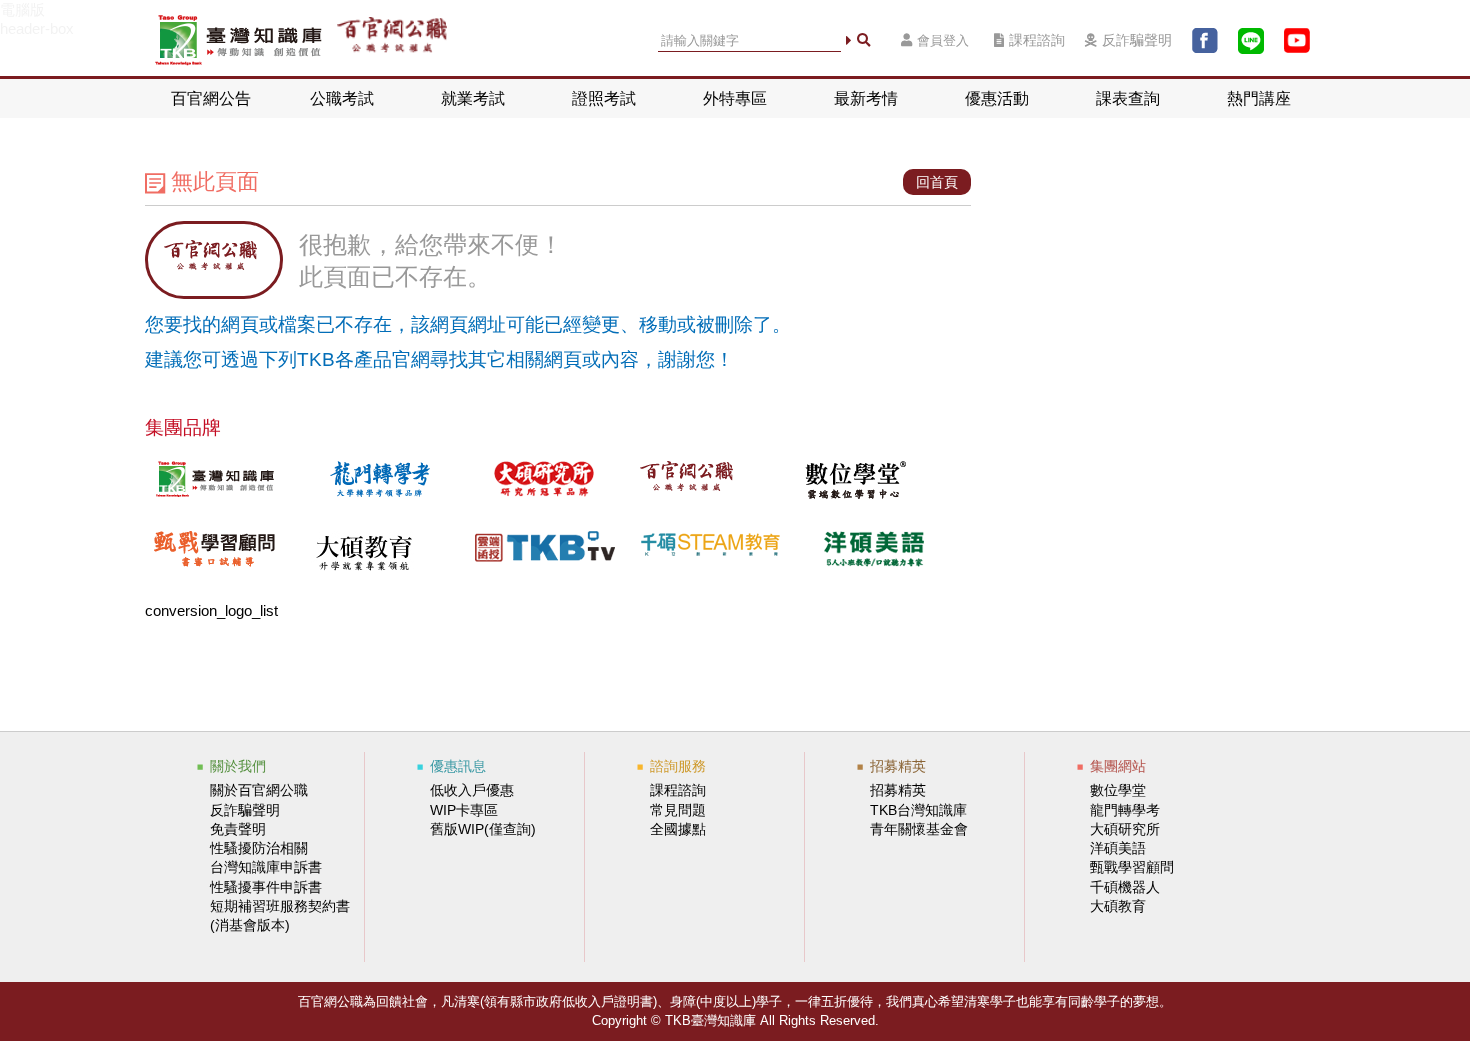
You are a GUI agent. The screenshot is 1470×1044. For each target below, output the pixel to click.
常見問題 (678, 810)
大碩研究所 (1125, 829)
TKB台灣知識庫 (918, 810)
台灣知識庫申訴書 (266, 867)
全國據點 (678, 829)
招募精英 (898, 790)
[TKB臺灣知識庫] (238, 40)
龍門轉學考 (1125, 810)
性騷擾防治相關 (259, 848)
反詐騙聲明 (1137, 40)
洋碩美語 (1118, 848)
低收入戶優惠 (472, 790)
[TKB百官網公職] (392, 40)
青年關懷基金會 (919, 829)
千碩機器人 (1125, 887)
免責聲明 (238, 829)
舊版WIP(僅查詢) (483, 829)
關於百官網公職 (259, 790)
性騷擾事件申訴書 (266, 887)
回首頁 (937, 182)
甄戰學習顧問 (1132, 867)
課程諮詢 (1037, 40)
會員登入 (943, 40)
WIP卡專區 (464, 810)
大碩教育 (1118, 906)
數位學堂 (1118, 790)
